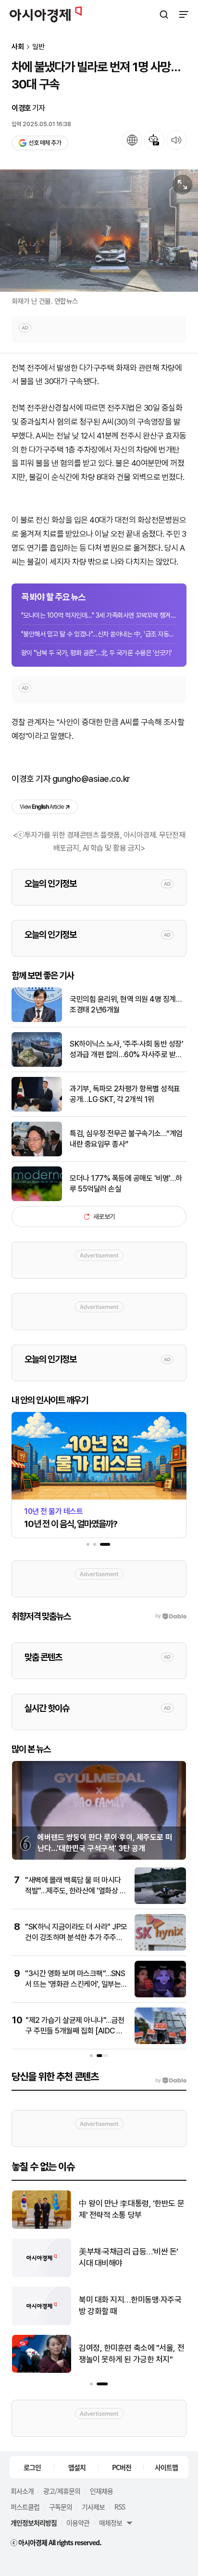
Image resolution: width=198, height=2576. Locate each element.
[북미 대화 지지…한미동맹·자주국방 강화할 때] (38, 2323)
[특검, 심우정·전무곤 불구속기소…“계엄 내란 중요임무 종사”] (37, 1154)
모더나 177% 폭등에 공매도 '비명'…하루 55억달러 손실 (126, 1184)
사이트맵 (166, 2467)
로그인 (32, 2467)
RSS (120, 2507)
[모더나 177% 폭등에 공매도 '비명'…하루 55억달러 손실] (37, 1199)
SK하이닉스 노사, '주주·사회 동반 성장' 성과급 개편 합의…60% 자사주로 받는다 (126, 1050)
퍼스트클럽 (25, 2507)
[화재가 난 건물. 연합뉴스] (99, 231)
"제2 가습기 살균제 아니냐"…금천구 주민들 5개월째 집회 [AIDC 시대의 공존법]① (75, 2031)
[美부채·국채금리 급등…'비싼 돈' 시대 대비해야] (38, 2275)
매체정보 (111, 2523)
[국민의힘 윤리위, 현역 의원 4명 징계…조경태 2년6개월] (37, 1020)
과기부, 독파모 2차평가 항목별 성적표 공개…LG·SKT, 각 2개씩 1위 (125, 1094)
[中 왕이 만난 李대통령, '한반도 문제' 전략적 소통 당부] (38, 2227)
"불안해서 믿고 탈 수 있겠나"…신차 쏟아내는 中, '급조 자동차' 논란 (99, 634)
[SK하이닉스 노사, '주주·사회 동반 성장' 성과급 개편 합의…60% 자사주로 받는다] (37, 1065)
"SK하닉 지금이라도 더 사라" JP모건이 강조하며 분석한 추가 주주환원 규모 (76, 1938)
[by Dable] (171, 2081)
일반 (38, 47)
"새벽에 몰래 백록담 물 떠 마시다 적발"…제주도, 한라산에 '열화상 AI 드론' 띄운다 (76, 1891)
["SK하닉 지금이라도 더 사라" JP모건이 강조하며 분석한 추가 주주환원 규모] (160, 1948)
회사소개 (22, 2491)
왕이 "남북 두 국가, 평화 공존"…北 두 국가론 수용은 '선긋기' (96, 653)
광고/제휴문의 (62, 2491)
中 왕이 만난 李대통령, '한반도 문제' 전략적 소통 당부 (128, 2209)
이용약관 (78, 2523)
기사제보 (93, 2507)
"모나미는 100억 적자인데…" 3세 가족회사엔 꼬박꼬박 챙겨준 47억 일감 (99, 615)
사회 (18, 47)
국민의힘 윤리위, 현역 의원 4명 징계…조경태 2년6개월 (125, 1004)
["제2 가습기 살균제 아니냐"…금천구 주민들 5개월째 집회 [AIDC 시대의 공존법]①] (160, 2042)
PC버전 (122, 2467)
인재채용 (101, 2491)
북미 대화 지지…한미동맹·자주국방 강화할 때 (127, 2305)
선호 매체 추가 (45, 143)
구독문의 (61, 2507)
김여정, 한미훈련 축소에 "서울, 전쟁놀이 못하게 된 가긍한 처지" (128, 2354)
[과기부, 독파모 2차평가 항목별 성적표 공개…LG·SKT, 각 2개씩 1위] (37, 1109)
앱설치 (77, 2467)
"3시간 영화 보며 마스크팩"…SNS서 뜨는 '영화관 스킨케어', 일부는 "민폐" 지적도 (75, 1984)
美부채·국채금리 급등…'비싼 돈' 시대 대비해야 (125, 2257)
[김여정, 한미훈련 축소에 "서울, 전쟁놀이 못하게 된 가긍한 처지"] (38, 2371)
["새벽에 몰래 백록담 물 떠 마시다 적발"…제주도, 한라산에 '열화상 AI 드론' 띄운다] (160, 1902)
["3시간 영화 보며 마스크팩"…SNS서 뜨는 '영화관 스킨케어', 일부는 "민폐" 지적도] (160, 1995)
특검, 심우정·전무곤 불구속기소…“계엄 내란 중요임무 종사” (126, 1139)
